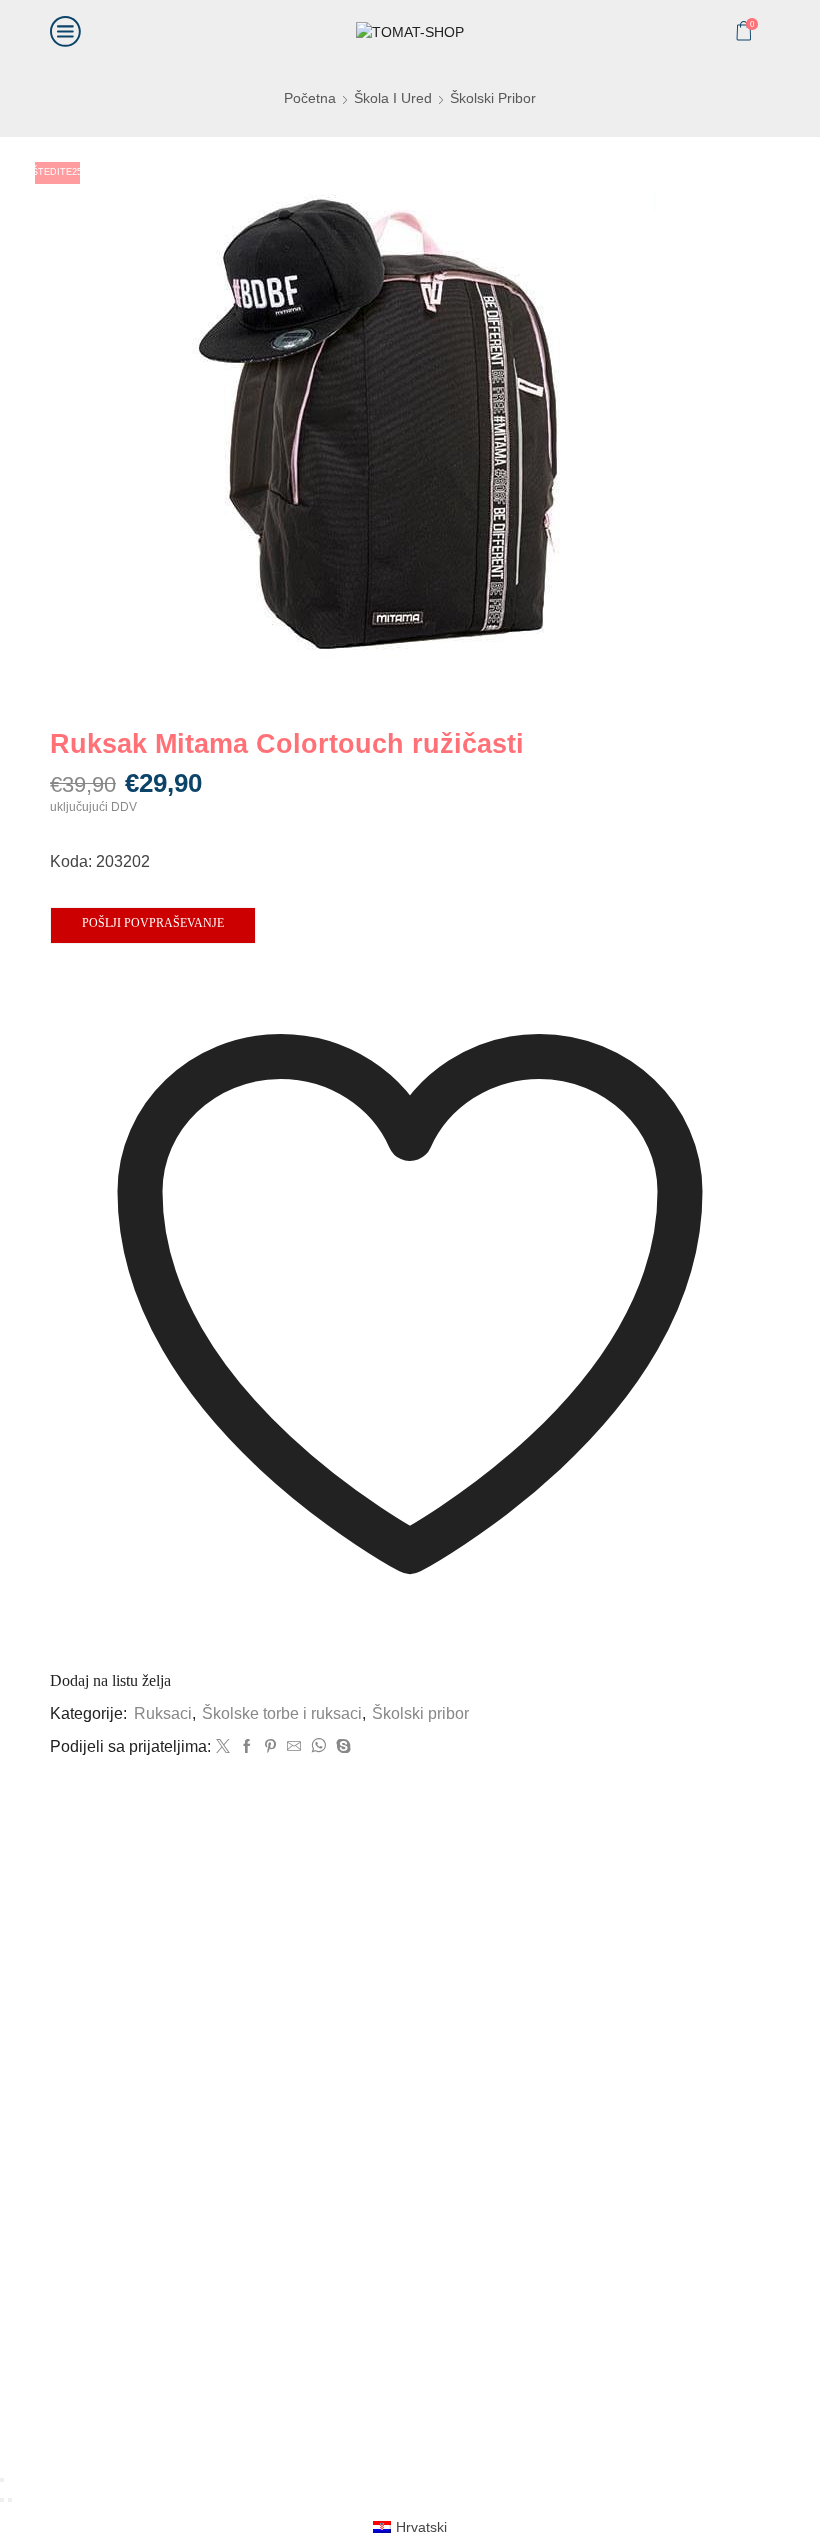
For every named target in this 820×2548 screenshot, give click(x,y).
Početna (310, 98)
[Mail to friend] (294, 1747)
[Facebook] (247, 1747)
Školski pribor (493, 98)
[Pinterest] (270, 1747)
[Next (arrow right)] (10, 2500)
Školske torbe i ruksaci (282, 1713)
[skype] (341, 1747)
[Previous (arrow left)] (2, 2500)
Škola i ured (393, 98)
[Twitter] (223, 1747)
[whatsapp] (318, 1747)
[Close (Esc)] (2, 2480)
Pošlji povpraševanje (153, 923)
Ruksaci (163, 1713)
